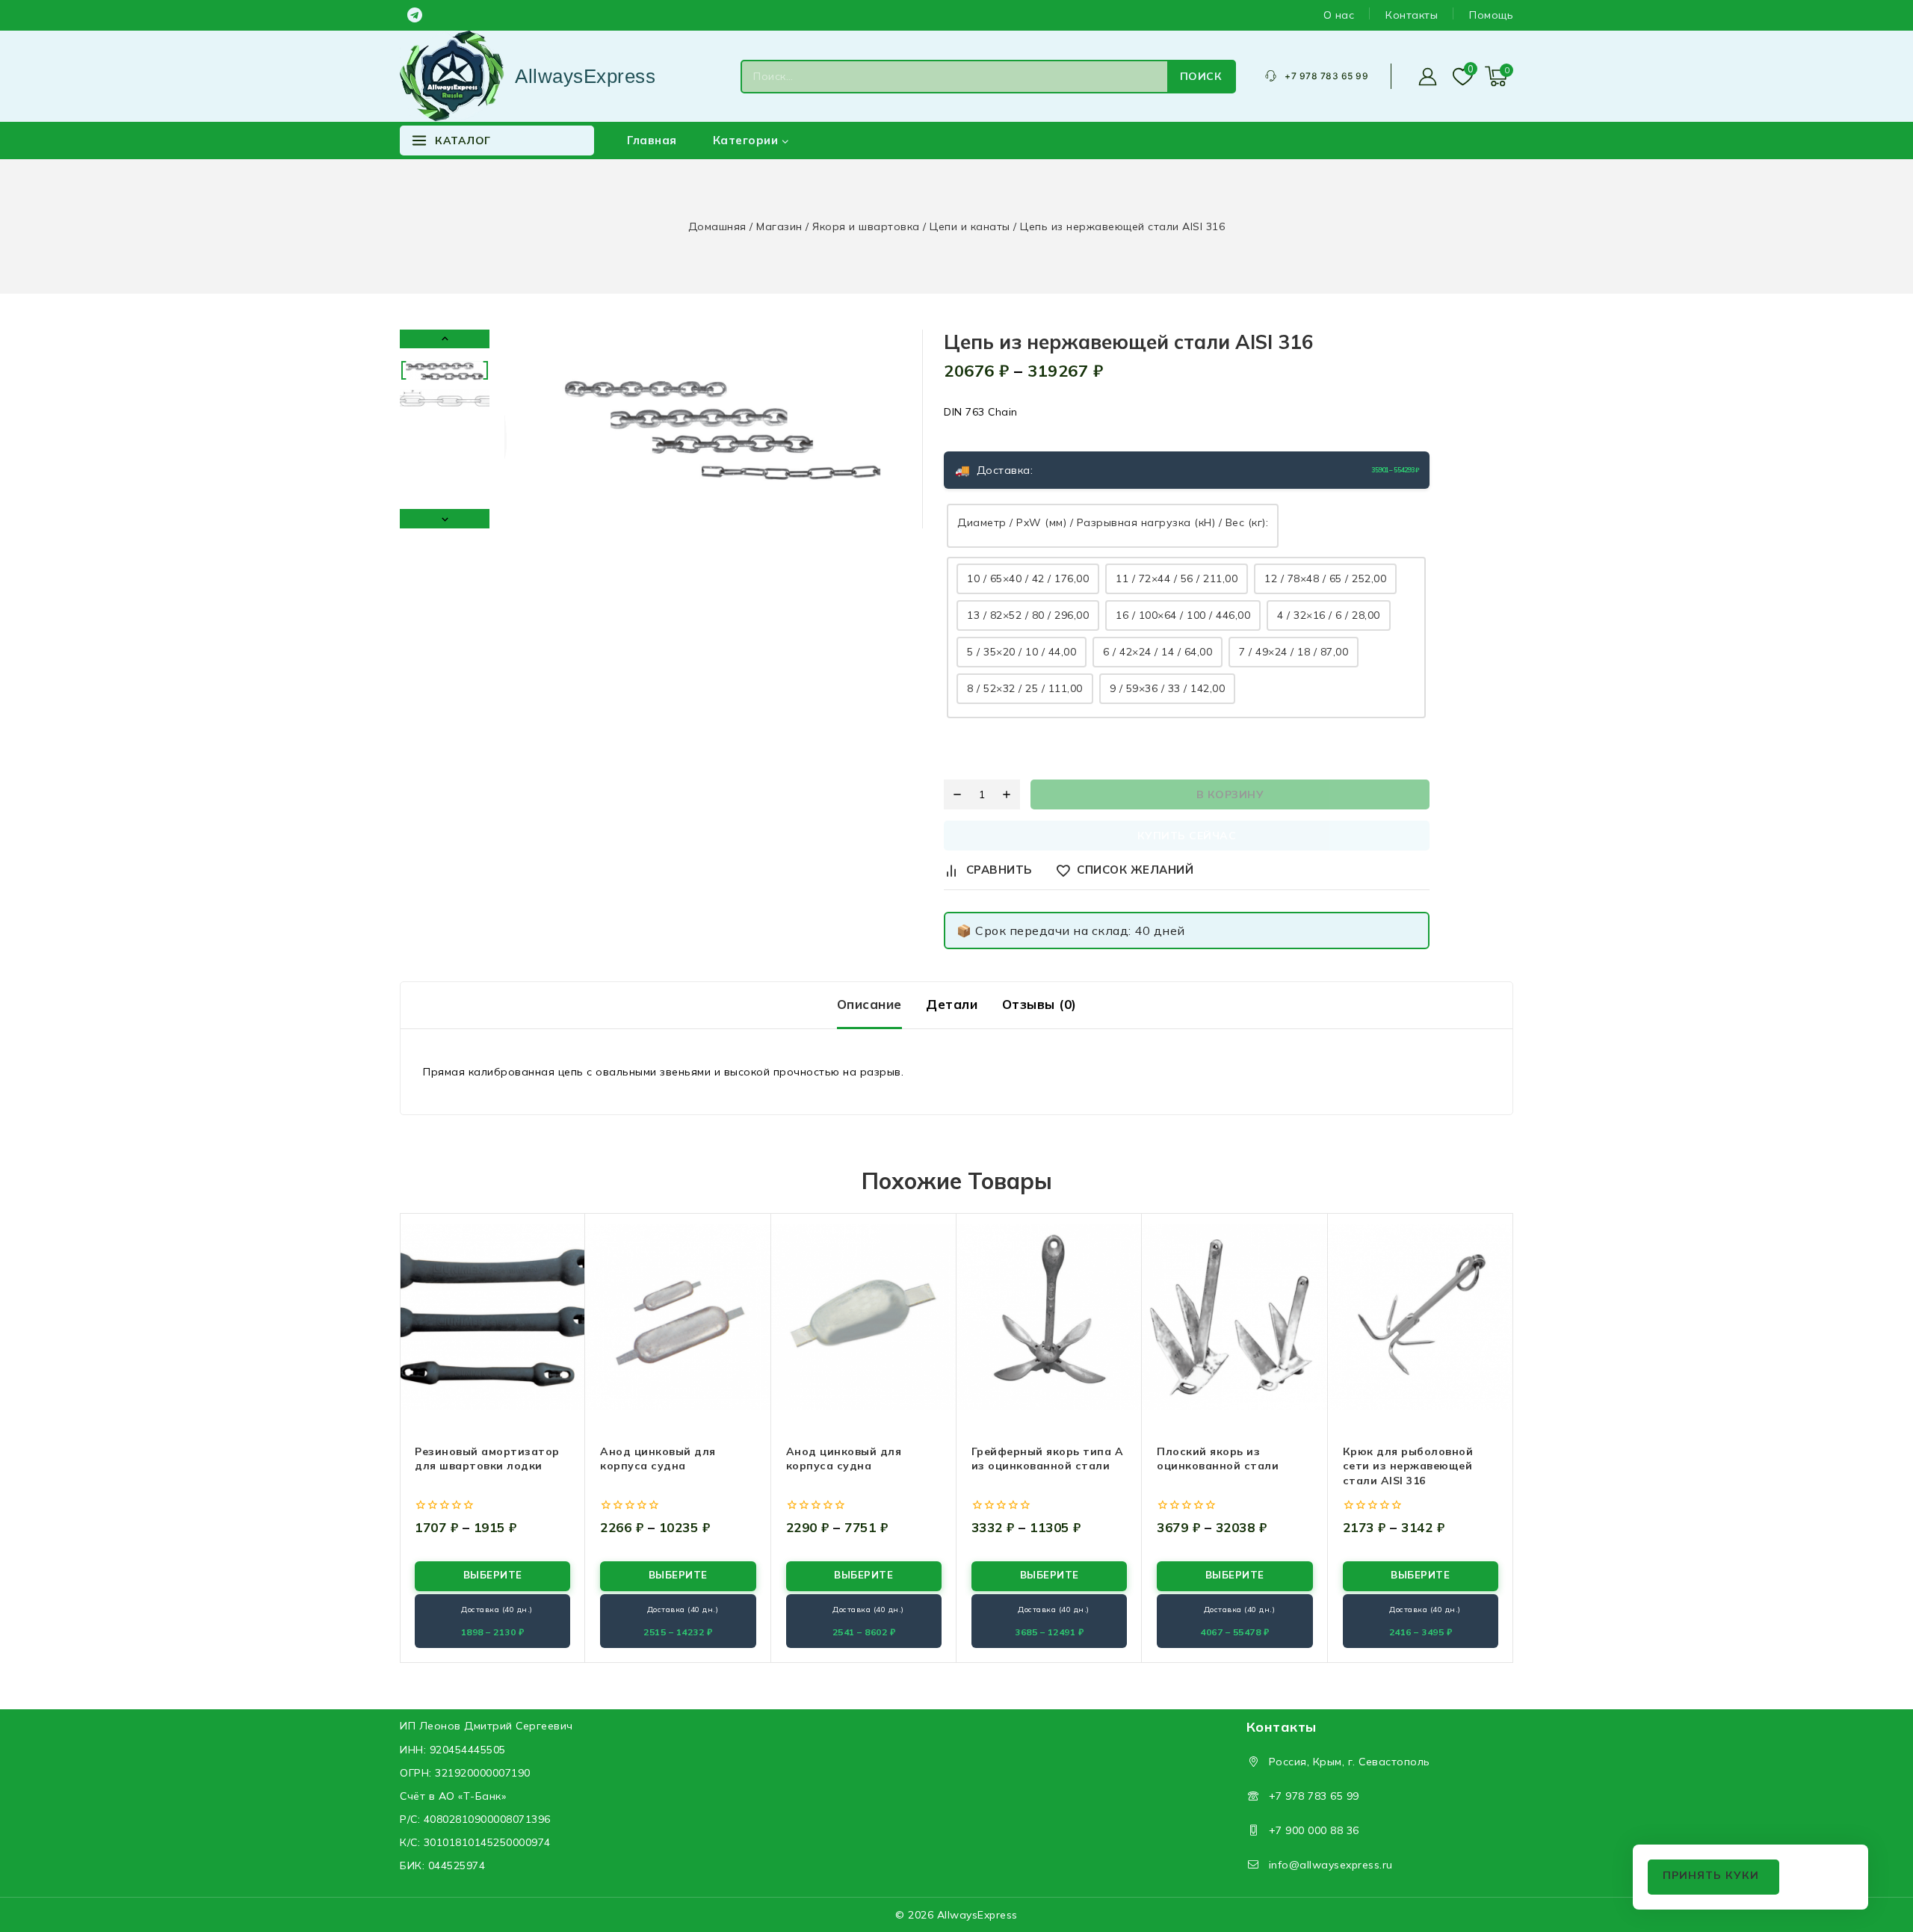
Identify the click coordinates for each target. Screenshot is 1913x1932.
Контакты (1412, 15)
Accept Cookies (1713, 1877)
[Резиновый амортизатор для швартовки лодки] (492, 1318)
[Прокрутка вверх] (1876, 1850)
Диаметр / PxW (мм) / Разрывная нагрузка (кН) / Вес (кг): (1113, 522)
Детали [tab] (952, 1004)
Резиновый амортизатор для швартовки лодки (487, 1459)
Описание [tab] (869, 1004)
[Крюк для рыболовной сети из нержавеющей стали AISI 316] (1421, 1318)
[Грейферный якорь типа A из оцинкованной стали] (1049, 1318)
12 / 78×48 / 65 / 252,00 (1325, 578)
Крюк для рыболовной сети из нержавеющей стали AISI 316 (1408, 1466)
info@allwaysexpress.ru (1331, 1865)
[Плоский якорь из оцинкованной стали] (1234, 1318)
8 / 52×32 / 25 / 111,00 (1025, 688)
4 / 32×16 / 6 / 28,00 (1329, 615)
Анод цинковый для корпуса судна (658, 1459)
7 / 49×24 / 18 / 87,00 (1294, 652)
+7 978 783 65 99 (1314, 1796)
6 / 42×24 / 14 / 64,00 (1158, 652)
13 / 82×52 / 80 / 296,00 (1028, 615)
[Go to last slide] (445, 339)
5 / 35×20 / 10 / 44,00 (1022, 652)
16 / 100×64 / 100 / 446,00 (1183, 615)
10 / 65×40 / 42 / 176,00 (1028, 578)
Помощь (1491, 15)
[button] (445, 370)
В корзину (1230, 794)
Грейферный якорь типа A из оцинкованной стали (1048, 1459)
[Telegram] (415, 15)
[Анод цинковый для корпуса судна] (678, 1318)
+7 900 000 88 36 (1314, 1830)
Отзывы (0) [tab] (1039, 1004)
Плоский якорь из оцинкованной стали (1218, 1459)
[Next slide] (445, 518)
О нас (1339, 15)
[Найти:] (955, 77)
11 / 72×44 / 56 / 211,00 (1177, 578)
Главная (652, 140)
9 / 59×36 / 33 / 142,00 (1168, 688)
